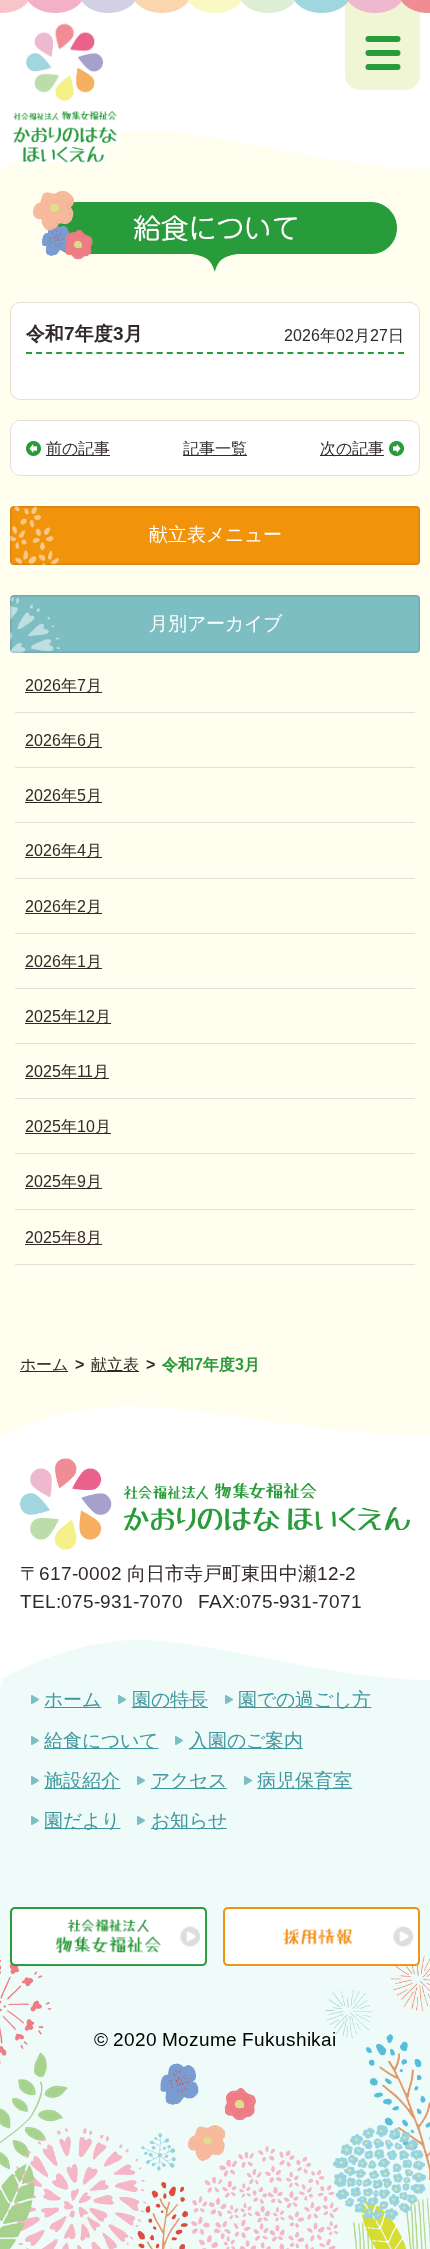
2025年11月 (67, 1071)
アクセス (188, 1780)
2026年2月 (63, 906)
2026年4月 (63, 850)
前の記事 (78, 448)
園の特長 (169, 1699)
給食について (101, 1740)
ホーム (72, 1699)
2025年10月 (68, 1126)
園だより (82, 1820)
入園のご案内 (245, 1740)
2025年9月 (63, 1181)
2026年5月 (63, 795)
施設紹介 (82, 1780)
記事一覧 (215, 448)
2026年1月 (63, 961)
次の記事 (352, 448)
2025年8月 (63, 1237)
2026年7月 (63, 685)
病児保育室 (304, 1780)
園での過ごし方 (304, 1699)
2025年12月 (68, 1016)
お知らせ (188, 1820)
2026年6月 (63, 740)
